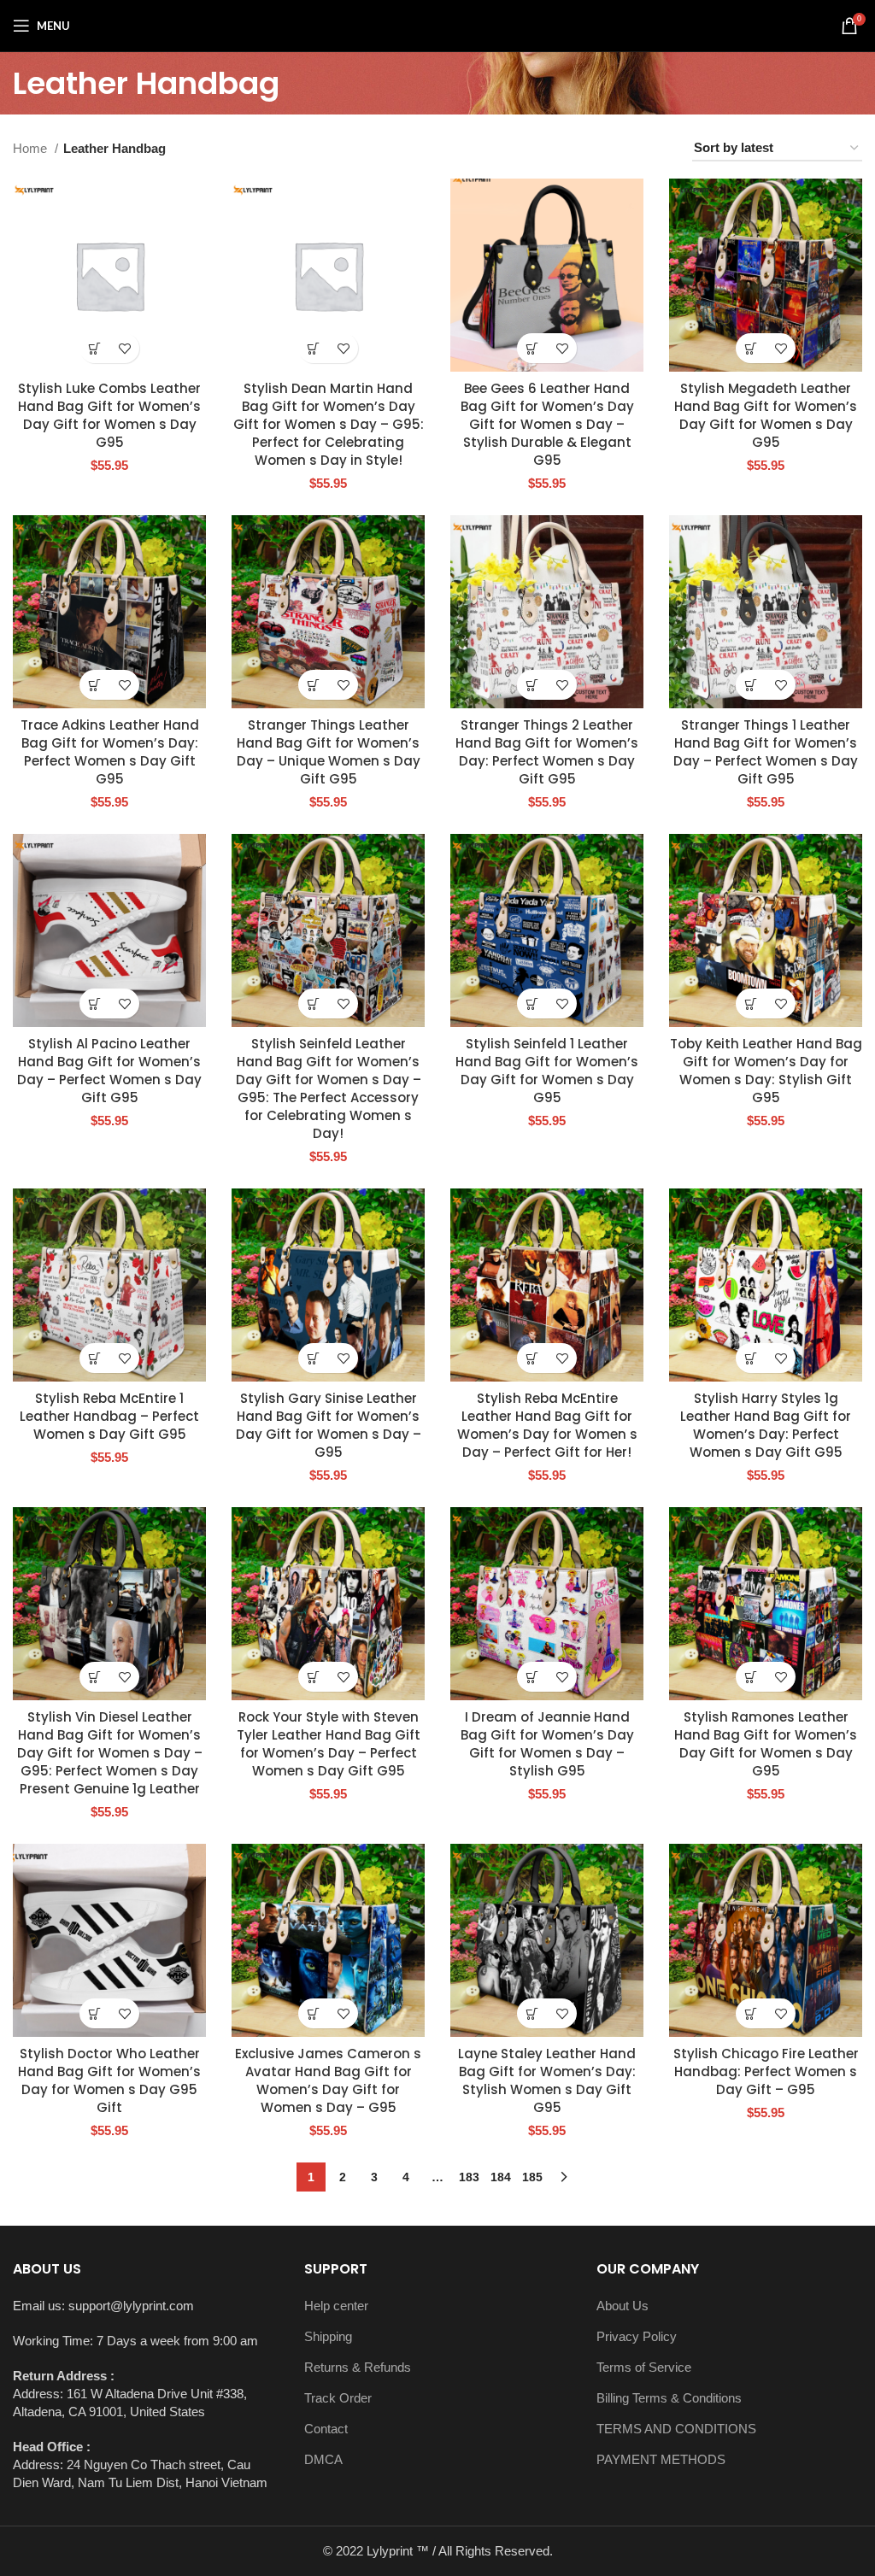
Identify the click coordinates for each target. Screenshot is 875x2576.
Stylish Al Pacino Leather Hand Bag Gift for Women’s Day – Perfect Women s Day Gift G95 (109, 1071)
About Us (622, 2306)
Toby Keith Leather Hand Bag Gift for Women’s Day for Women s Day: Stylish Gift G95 (766, 1071)
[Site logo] (437, 24)
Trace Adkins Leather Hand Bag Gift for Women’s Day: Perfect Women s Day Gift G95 (110, 752)
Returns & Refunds (358, 2367)
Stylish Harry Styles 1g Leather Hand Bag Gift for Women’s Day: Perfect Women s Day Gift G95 (766, 1425)
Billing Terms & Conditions (669, 2398)
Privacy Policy (637, 2336)
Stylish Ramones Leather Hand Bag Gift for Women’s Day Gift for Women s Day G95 (766, 1744)
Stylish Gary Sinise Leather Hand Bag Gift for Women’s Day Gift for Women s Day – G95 (329, 1425)
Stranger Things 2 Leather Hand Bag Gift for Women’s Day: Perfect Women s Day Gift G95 (547, 752)
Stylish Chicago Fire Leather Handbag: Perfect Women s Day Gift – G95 (766, 2071)
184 (501, 2177)
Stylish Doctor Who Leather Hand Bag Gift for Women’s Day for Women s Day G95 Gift (109, 2080)
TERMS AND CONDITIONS (676, 2429)
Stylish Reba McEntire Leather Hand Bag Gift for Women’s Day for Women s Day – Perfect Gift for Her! (547, 1425)
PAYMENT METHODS (661, 2459)
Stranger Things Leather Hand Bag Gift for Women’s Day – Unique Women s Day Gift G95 (329, 752)
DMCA (323, 2459)
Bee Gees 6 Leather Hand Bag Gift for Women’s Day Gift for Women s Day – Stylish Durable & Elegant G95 (547, 424)
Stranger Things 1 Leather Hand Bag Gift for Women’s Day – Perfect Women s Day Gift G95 (766, 752)
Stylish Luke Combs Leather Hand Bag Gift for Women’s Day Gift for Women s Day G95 (109, 415)
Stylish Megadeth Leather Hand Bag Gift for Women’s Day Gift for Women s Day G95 (766, 415)
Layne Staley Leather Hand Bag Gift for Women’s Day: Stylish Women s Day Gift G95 (547, 2080)
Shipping (328, 2336)
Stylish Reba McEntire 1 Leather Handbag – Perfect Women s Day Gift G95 (109, 1416)
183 (469, 2177)
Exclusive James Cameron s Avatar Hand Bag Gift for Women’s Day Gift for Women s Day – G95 (328, 2080)
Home (32, 148)
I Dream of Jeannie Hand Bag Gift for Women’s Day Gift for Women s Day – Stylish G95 (547, 1744)
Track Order (338, 2398)
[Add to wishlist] (124, 348)
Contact (326, 2429)
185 (532, 2177)
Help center (336, 2306)
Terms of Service (644, 2367)
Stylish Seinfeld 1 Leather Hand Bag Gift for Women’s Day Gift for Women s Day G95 (547, 1071)
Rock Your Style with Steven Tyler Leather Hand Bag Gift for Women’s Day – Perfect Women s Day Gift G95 (329, 1744)
